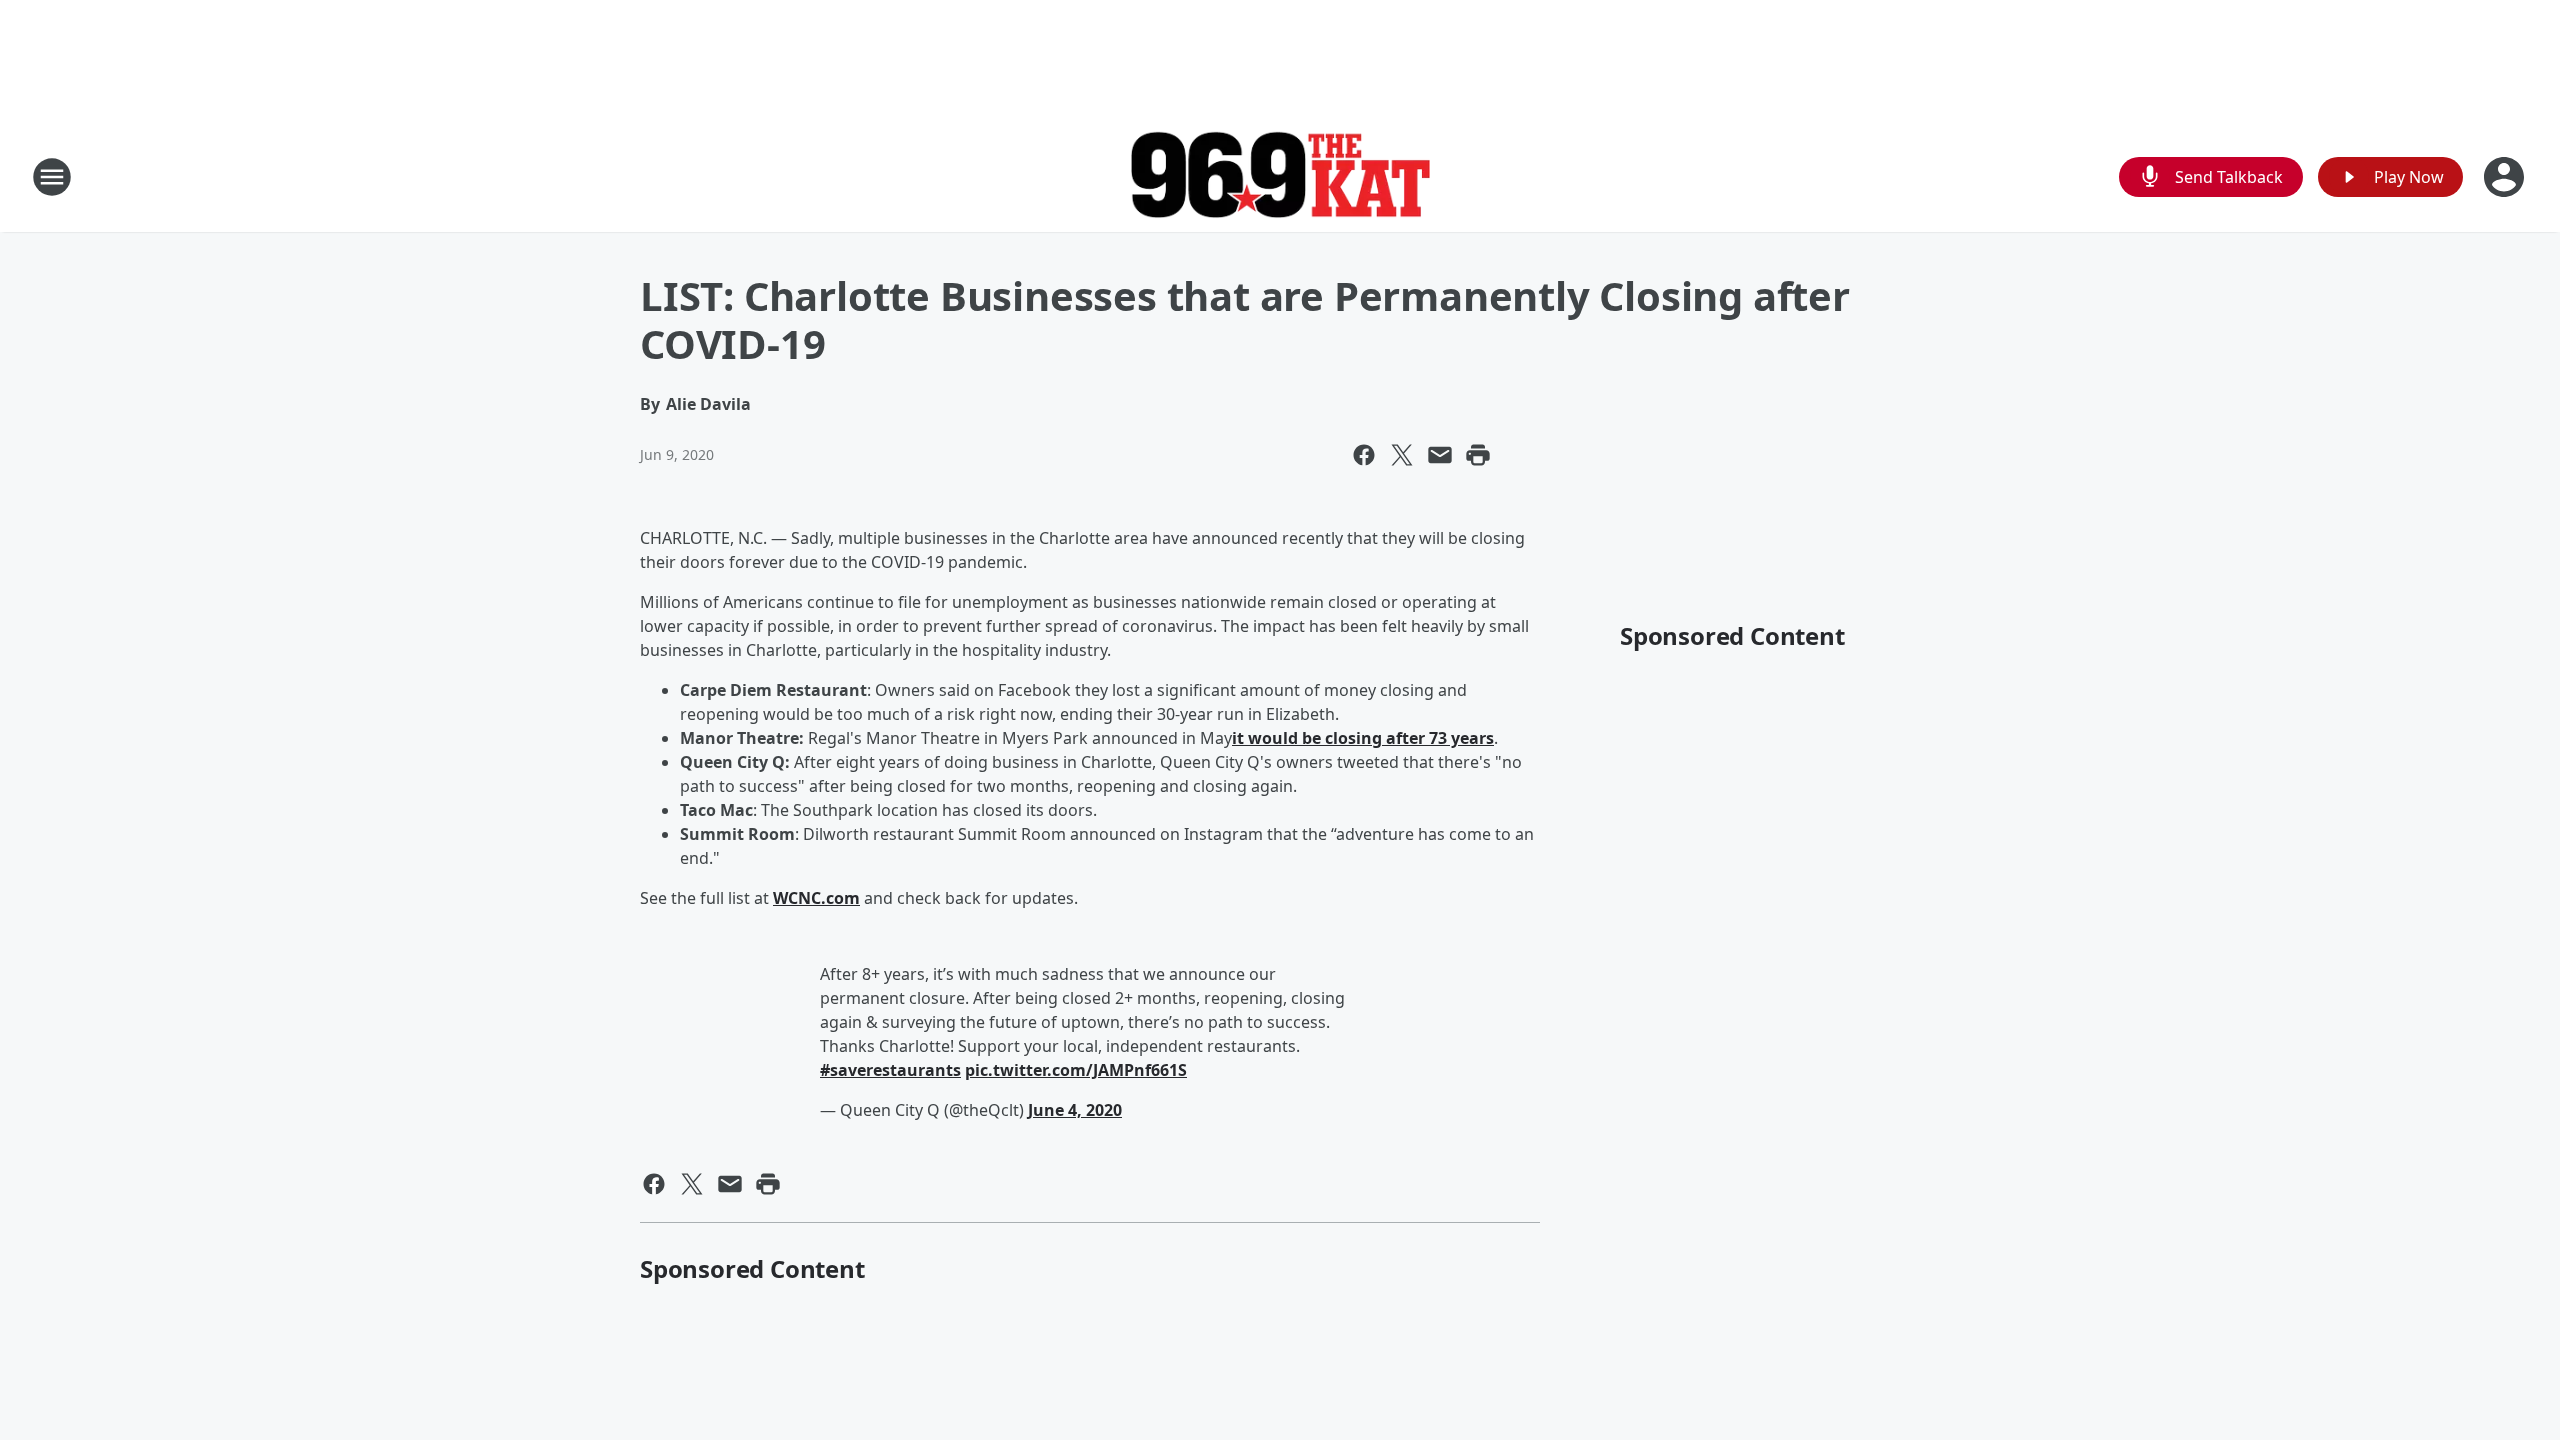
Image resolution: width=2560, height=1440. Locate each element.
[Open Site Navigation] (52, 177)
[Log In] (2506, 177)
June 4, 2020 (1075, 1110)
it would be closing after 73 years (1363, 738)
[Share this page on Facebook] (1364, 455)
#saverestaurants (890, 1070)
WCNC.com (816, 898)
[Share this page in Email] (1440, 455)
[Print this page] (1478, 455)
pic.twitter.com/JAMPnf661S (1076, 1070)
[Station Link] (1280, 177)
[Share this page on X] (1402, 455)
